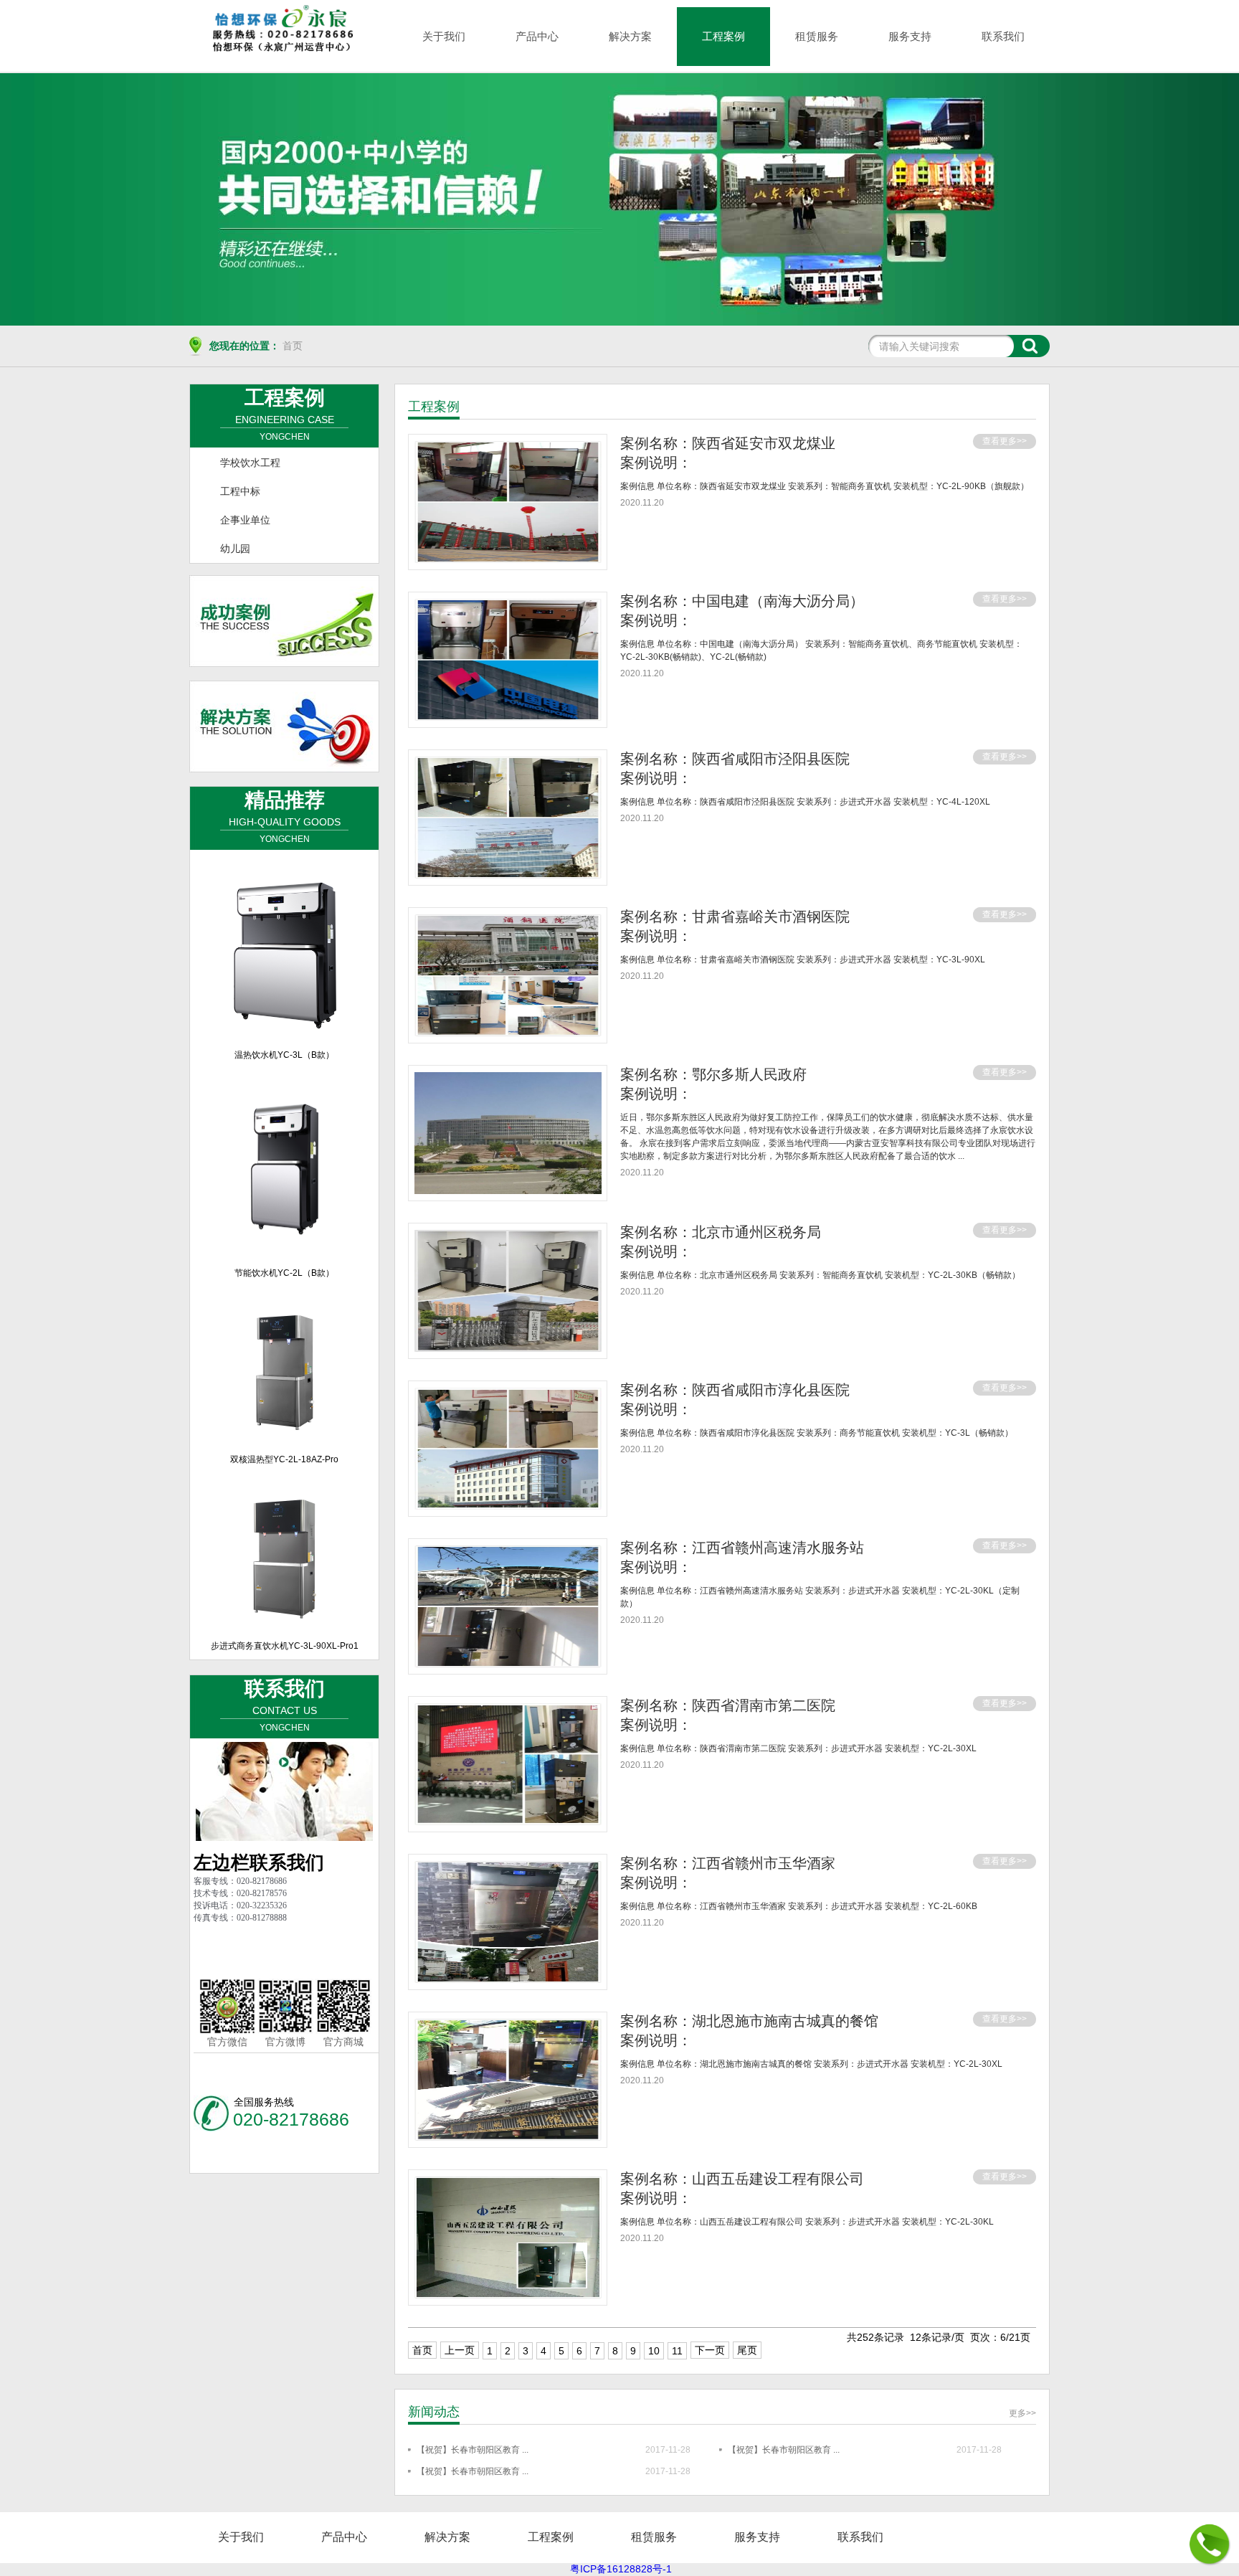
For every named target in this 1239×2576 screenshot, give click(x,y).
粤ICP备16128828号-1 (619, 2569)
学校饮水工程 (250, 463)
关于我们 (444, 36)
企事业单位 (245, 520)
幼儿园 (235, 549)
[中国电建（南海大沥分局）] (508, 717)
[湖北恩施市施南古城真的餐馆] (508, 2137)
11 (677, 2351)
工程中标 (240, 491)
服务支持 (910, 36)
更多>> (1022, 2413)
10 (654, 2351)
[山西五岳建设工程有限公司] (508, 2295)
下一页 (710, 2350)
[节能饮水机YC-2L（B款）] (285, 1254)
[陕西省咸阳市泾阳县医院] (508, 875)
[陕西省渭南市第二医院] (508, 1822)
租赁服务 (817, 36)
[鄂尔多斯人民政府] (508, 1190)
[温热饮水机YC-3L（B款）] (285, 1036)
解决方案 (630, 36)
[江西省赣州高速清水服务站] (508, 1664)
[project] (619, 199)
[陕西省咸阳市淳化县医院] (508, 1506)
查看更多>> (1005, 441)
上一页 (460, 2350)
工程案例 (723, 36)
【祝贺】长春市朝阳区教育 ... (473, 2450)
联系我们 (1003, 36)
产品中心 (537, 36)
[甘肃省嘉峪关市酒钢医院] (508, 1033)
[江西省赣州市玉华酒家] (508, 1979)
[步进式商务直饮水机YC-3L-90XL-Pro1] (285, 1627)
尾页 (747, 2350)
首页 (293, 346)
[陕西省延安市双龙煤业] (508, 559)
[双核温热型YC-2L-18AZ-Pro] (285, 1441)
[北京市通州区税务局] (508, 1348)
